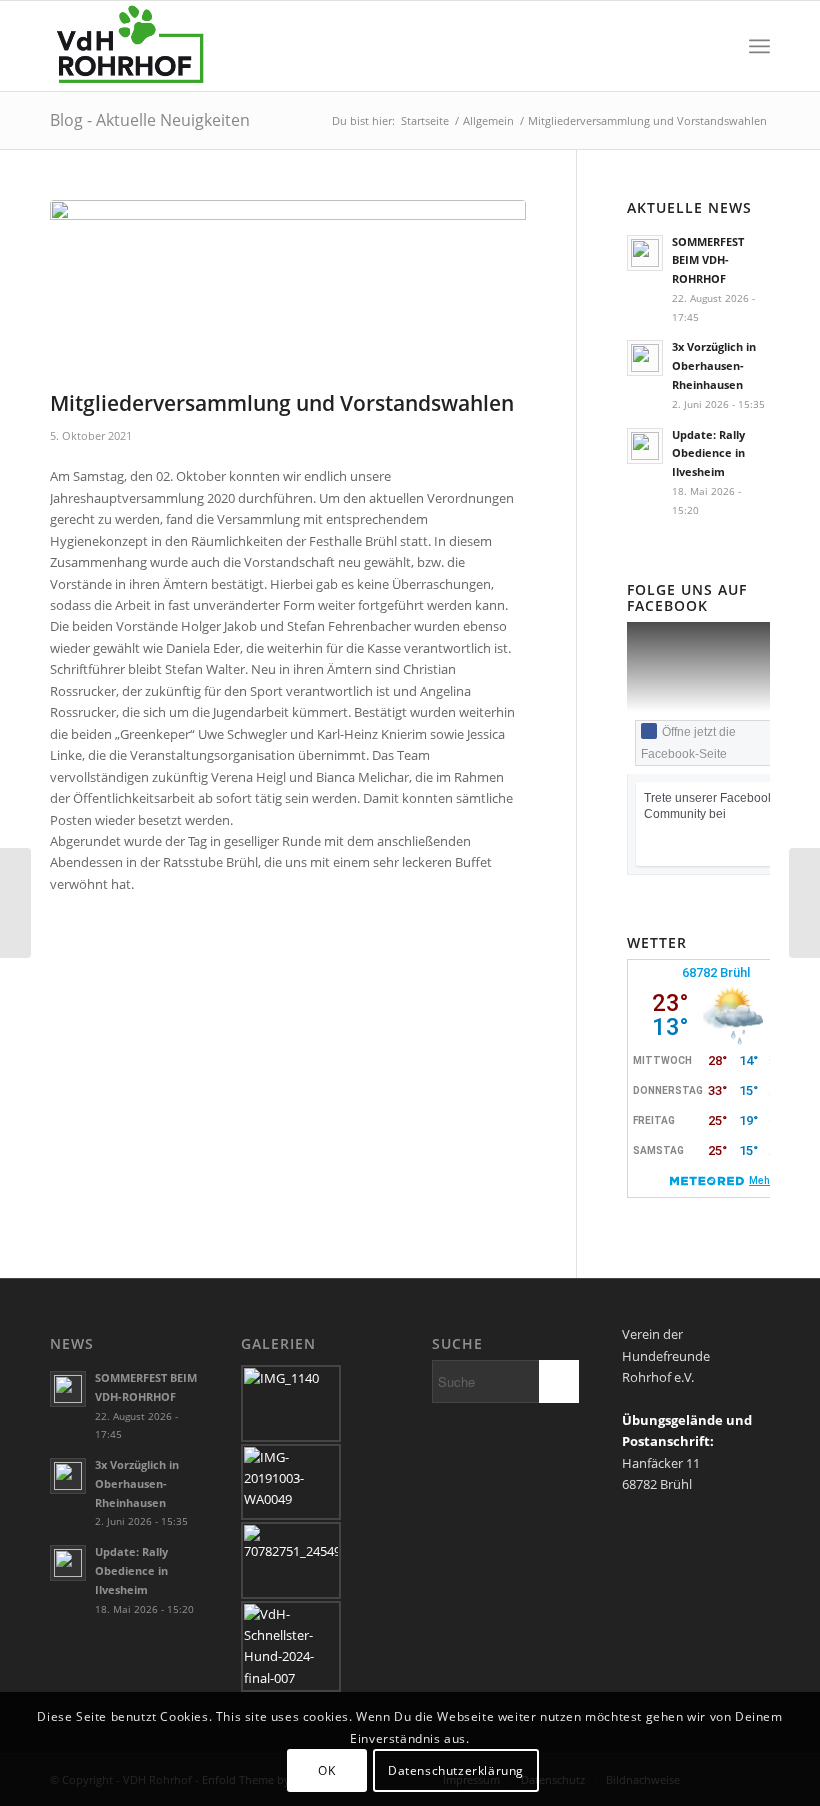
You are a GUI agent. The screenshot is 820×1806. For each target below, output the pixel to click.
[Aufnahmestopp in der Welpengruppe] (804, 903)
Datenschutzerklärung (456, 1770)
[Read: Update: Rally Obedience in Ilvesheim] (645, 446)
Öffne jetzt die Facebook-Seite (688, 743)
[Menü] (759, 46)
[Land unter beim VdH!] (15, 903)
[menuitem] (715, 46)
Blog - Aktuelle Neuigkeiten (150, 120)
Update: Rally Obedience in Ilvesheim (708, 453)
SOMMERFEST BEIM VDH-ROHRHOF (708, 260)
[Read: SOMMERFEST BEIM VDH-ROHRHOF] (645, 253)
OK (326, 1770)
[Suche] (715, 46)
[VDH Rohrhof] (130, 46)
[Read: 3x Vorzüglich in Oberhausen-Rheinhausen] (645, 358)
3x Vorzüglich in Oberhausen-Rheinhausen (714, 365)
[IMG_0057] (288, 290)
